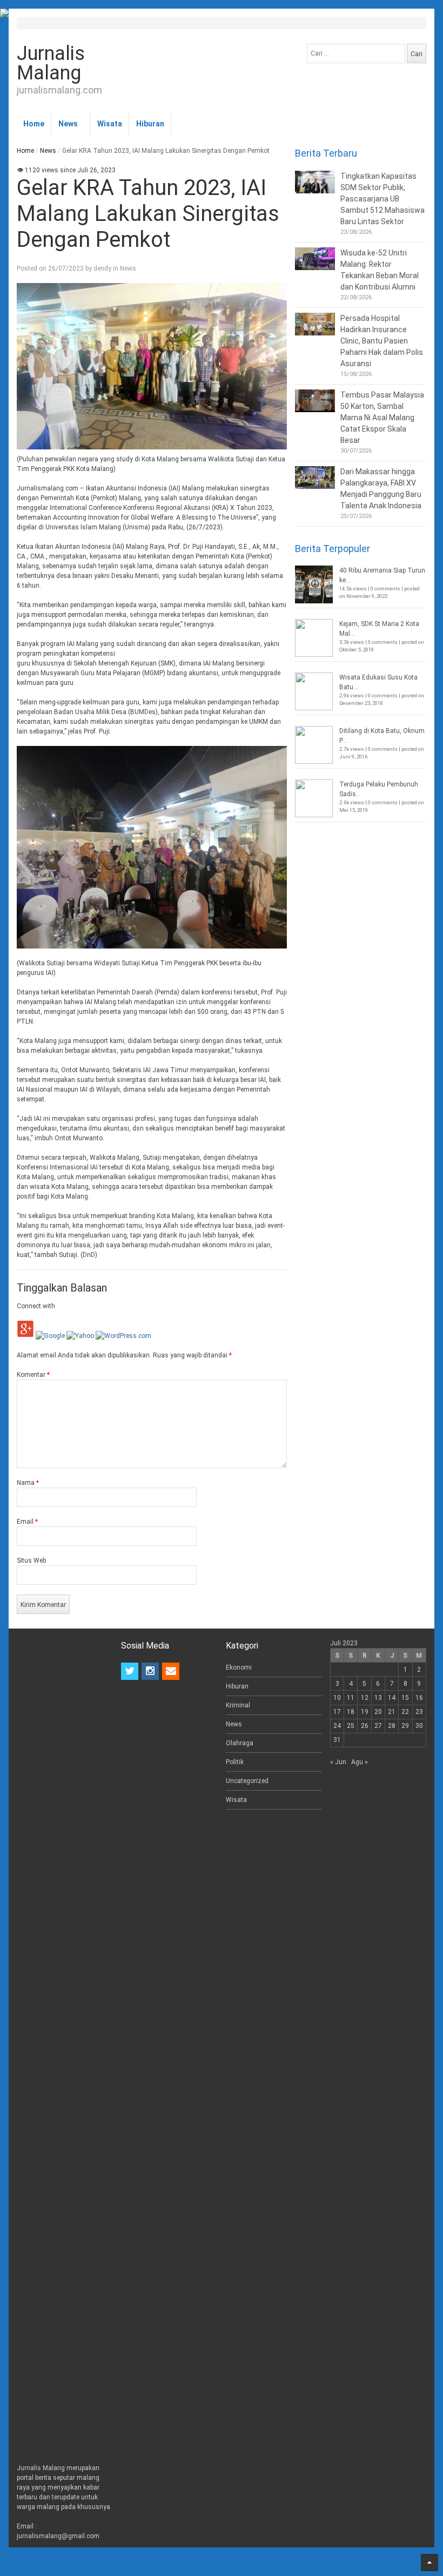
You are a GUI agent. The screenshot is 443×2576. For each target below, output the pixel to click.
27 (378, 1726)
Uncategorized (247, 1781)
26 (365, 1726)
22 (405, 1712)
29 (405, 1726)
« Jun (338, 1762)
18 (351, 1712)
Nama (28, 1483)
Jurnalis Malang (51, 63)
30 (419, 1726)
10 (337, 1698)
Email (27, 1522)
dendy (102, 268)
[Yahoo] (80, 1336)
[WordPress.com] (123, 1336)
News (68, 124)
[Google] (50, 1336)
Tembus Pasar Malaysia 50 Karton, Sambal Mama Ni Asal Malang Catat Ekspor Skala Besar (382, 418)
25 (351, 1726)
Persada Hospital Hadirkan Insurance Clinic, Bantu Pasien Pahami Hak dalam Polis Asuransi (382, 341)
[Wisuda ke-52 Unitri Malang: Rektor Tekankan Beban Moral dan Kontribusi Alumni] (315, 259)
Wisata (110, 124)
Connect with (36, 1306)
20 (378, 1712)
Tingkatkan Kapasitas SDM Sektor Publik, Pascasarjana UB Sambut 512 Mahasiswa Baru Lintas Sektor (382, 199)
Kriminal (238, 1705)
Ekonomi (239, 1667)
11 (351, 1698)
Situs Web (31, 1561)
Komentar (33, 1375)
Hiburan (150, 124)
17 (337, 1712)
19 (365, 1712)
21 (392, 1712)
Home (34, 124)
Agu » (360, 1762)
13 (378, 1698)
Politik (235, 1762)
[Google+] (25, 1336)
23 (419, 1712)
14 (392, 1698)
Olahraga (240, 1743)
